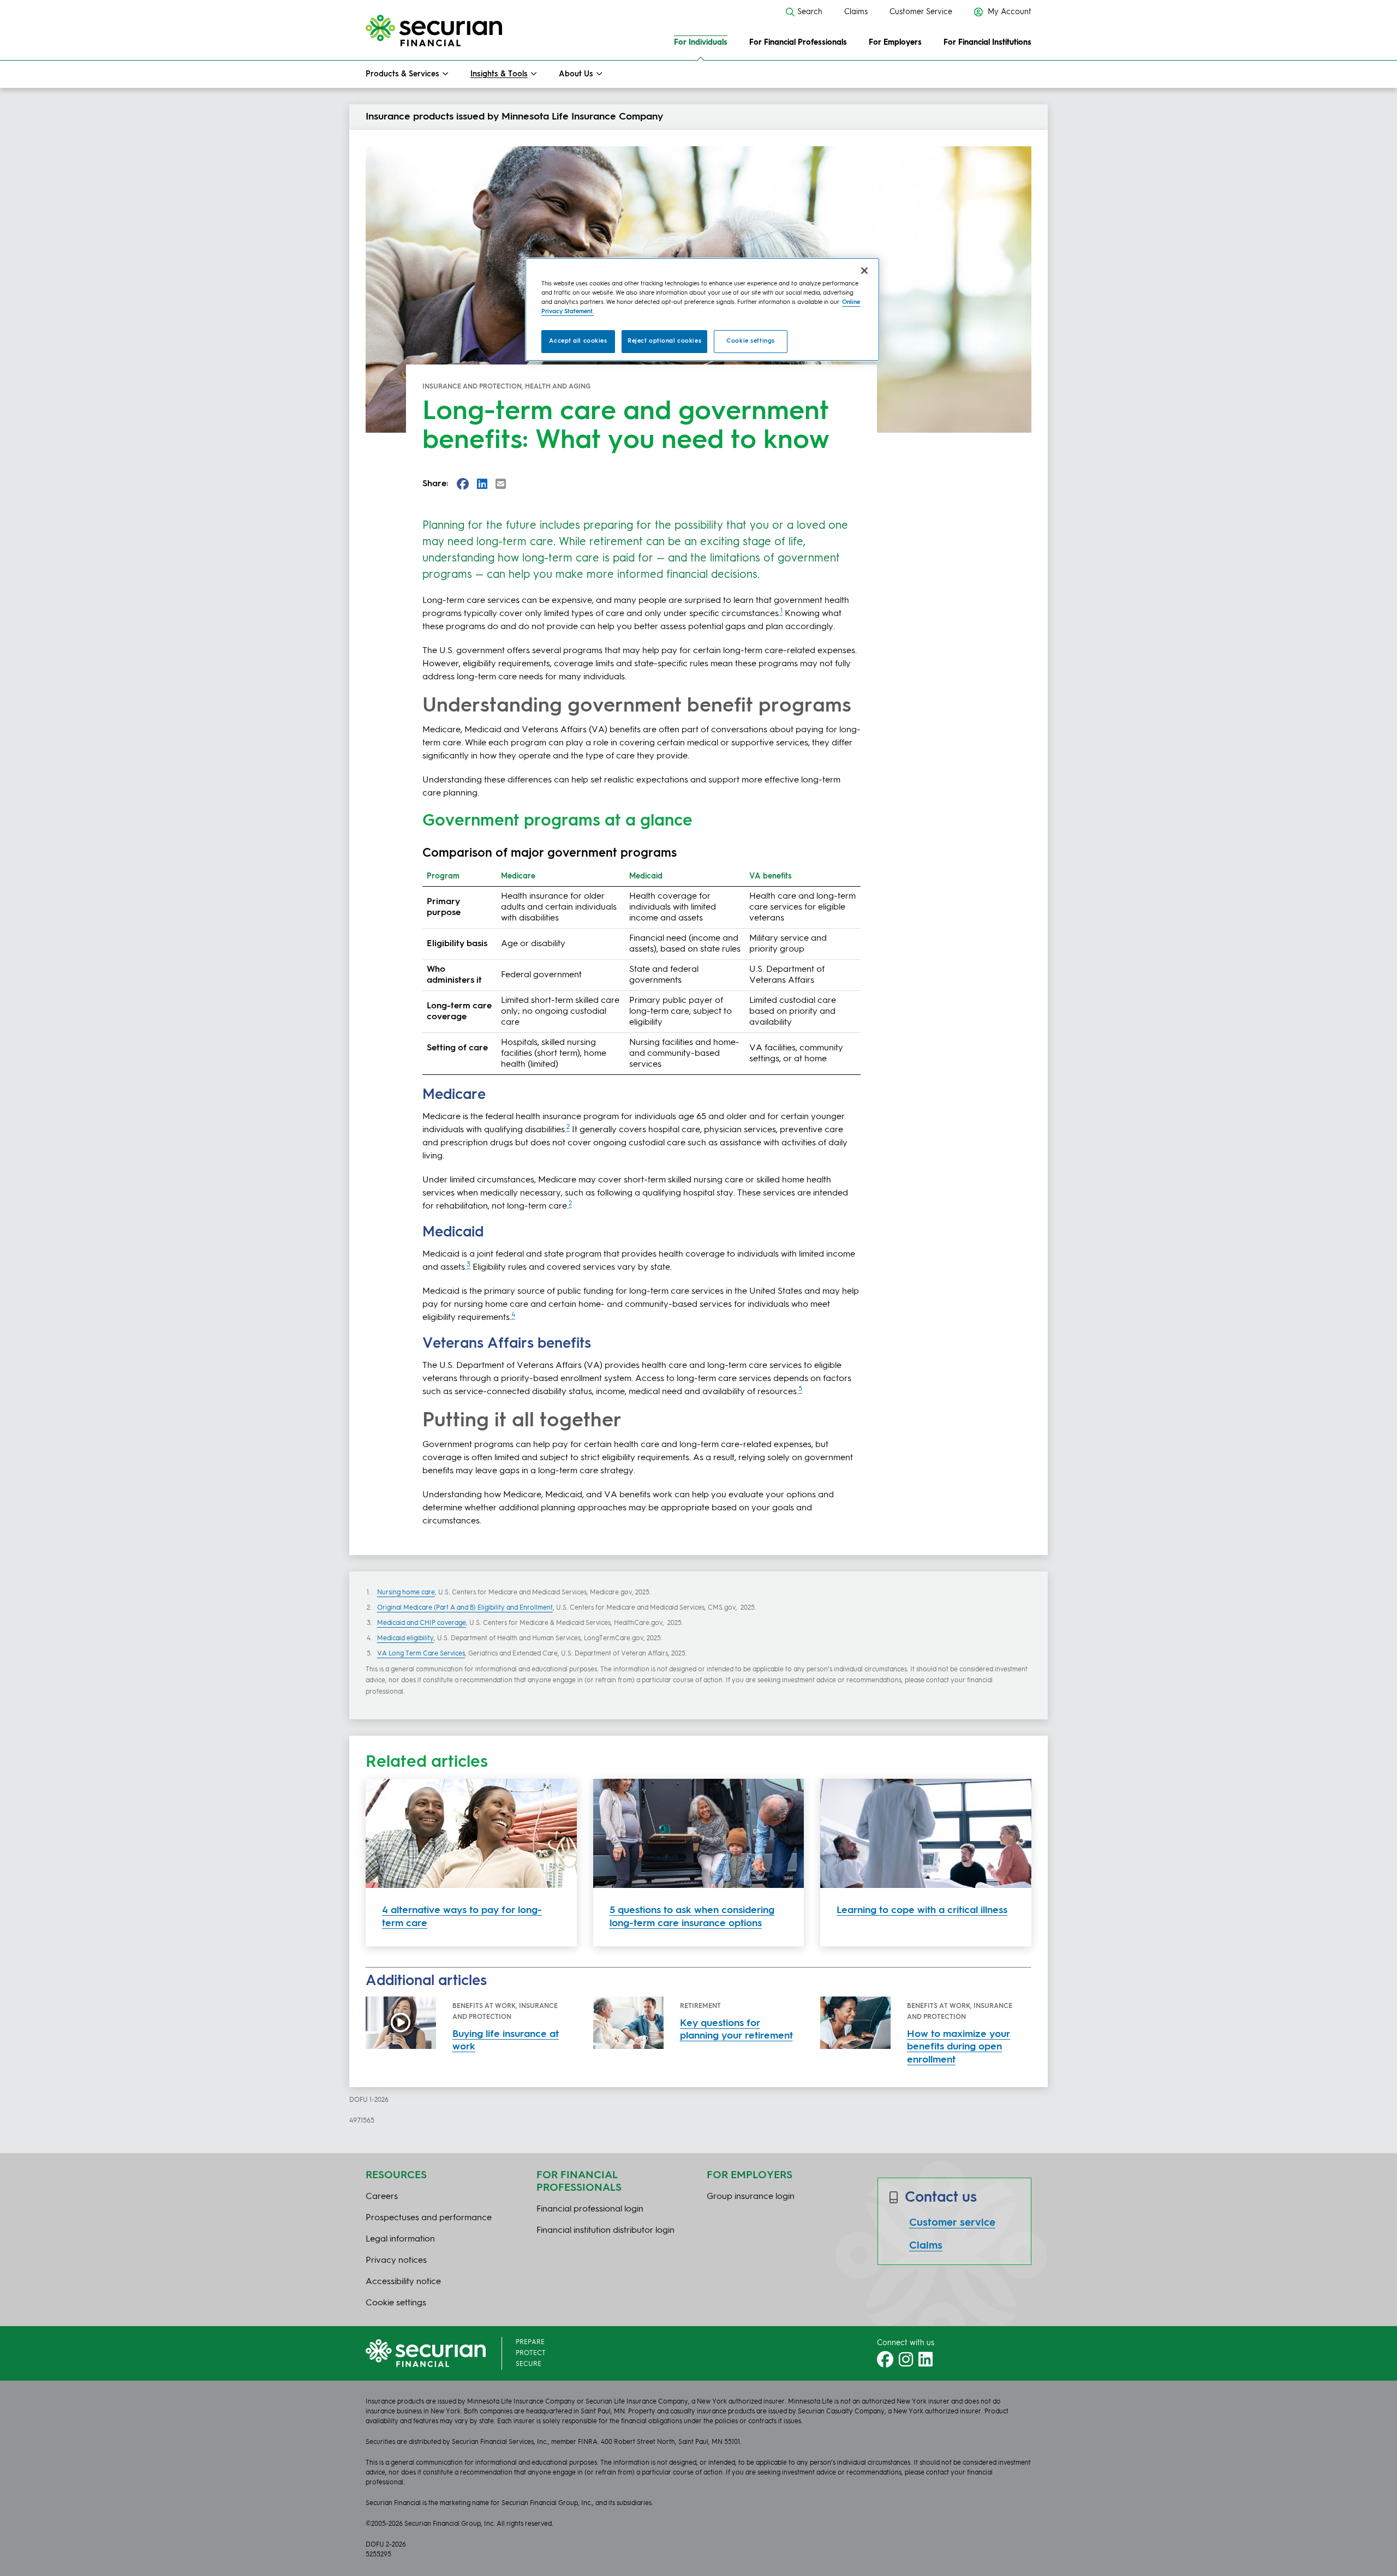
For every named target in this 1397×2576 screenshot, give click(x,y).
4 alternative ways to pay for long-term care (462, 1917)
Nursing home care (406, 1593)
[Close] (864, 271)
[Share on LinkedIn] (482, 484)
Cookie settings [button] (396, 2303)
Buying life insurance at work (506, 2040)
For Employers (895, 43)
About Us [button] (576, 74)
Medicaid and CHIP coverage (422, 1623)
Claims (856, 12)
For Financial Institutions (987, 43)
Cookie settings (751, 341)
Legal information (400, 2239)
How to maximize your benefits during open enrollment (959, 2047)
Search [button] (810, 12)
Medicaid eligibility (405, 1639)
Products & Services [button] (402, 74)
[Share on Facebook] (463, 484)
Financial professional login (590, 2209)
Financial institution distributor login (605, 2231)
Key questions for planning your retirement (736, 2030)
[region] (702, 309)
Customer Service (921, 12)
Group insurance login (751, 2197)
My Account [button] (1008, 12)
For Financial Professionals (798, 43)
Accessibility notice (403, 2282)
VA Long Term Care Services (421, 1654)
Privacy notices (396, 2261)
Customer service (952, 2223)
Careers (382, 2197)
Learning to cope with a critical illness (922, 1910)
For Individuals (701, 43)
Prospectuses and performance (429, 2218)
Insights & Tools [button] (499, 74)
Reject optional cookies (664, 341)
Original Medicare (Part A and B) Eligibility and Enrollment (465, 1608)
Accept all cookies (578, 341)
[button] (501, 484)
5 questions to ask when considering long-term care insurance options (692, 1917)
